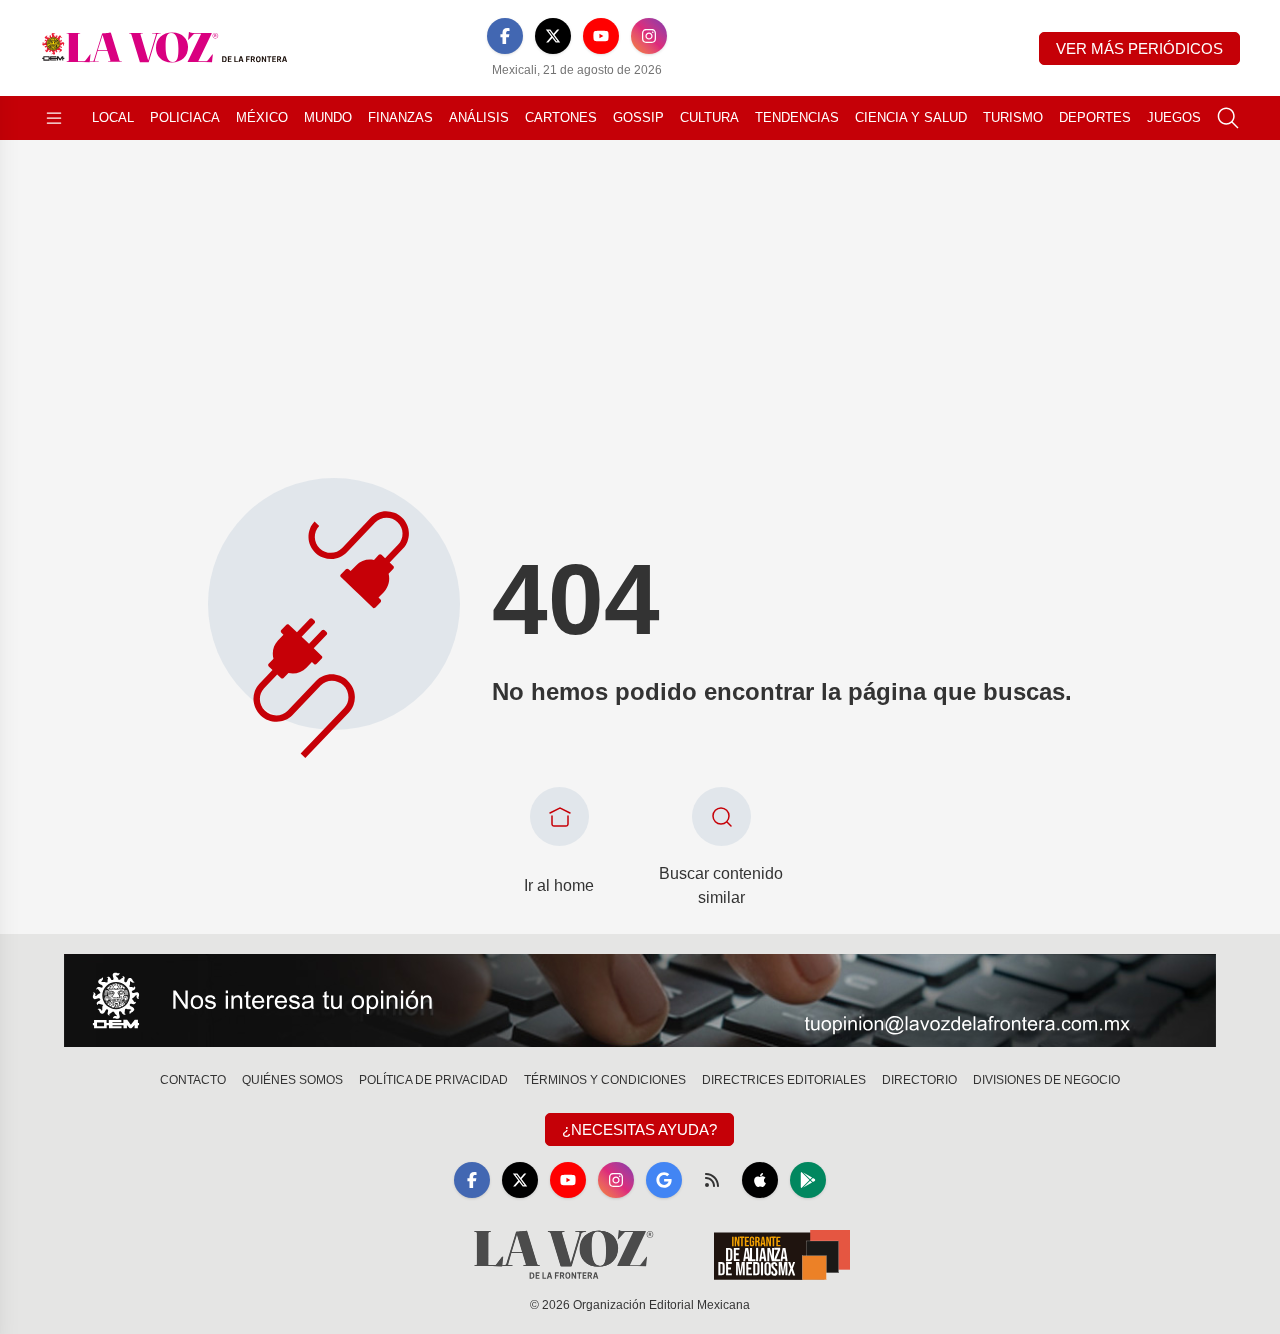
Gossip (638, 117)
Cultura (709, 117)
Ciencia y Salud (911, 117)
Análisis (479, 117)
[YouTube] (601, 36)
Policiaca (185, 117)
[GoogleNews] (664, 1180)
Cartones (561, 117)
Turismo (1013, 117)
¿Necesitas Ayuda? (639, 1129)
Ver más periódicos (1139, 48)
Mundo (328, 117)
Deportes (1095, 117)
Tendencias (797, 117)
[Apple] (760, 1180)
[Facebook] (505, 36)
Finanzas (400, 117)
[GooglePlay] (808, 1180)
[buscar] (1228, 118)
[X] (553, 36)
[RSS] (712, 1180)
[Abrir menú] (54, 118)
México (262, 117)
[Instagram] (649, 36)
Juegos (1174, 117)
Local (113, 117)
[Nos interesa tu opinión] (640, 1001)
